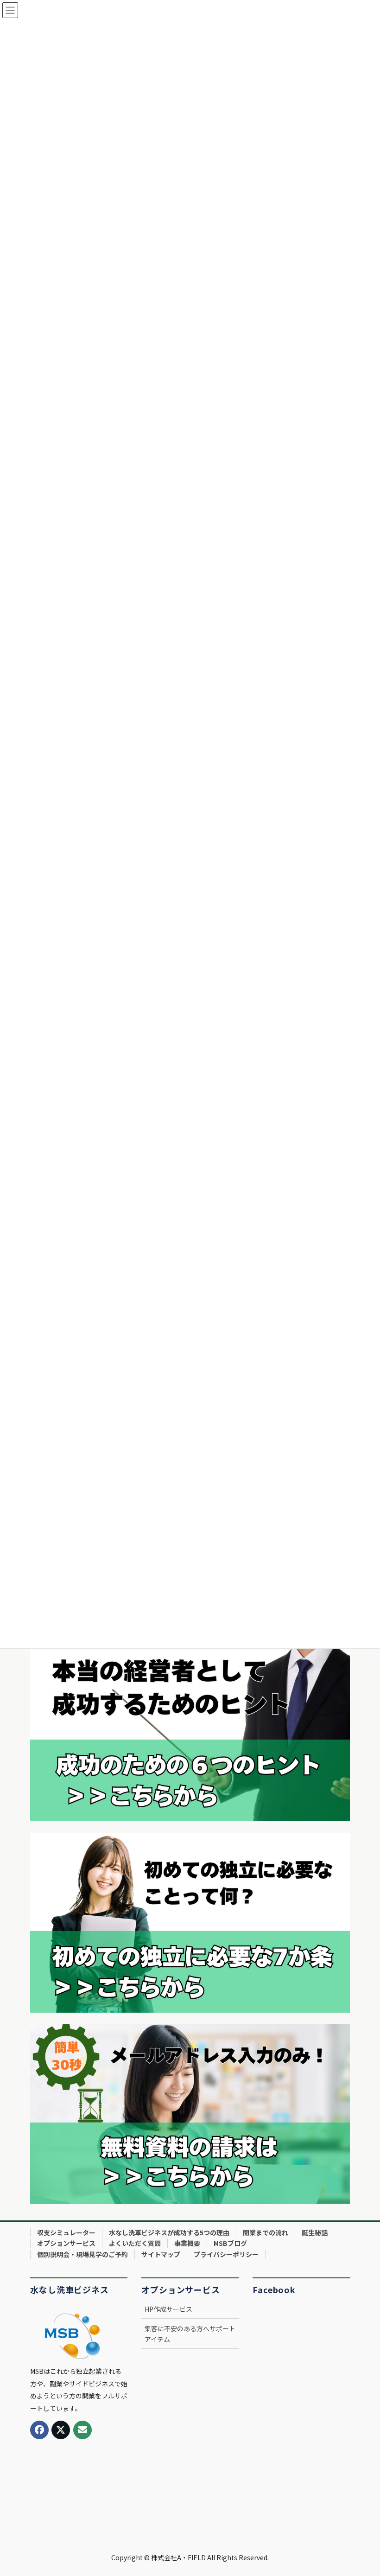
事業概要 (187, 2243)
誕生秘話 (315, 2232)
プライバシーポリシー (226, 2254)
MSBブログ (230, 2243)
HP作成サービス (168, 2309)
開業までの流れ (266, 2232)
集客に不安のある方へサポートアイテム (190, 2334)
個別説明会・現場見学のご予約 (82, 2254)
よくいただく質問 (135, 2243)
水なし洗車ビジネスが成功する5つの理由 (169, 2232)
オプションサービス (66, 2243)
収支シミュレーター (66, 2232)
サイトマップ (161, 2254)
